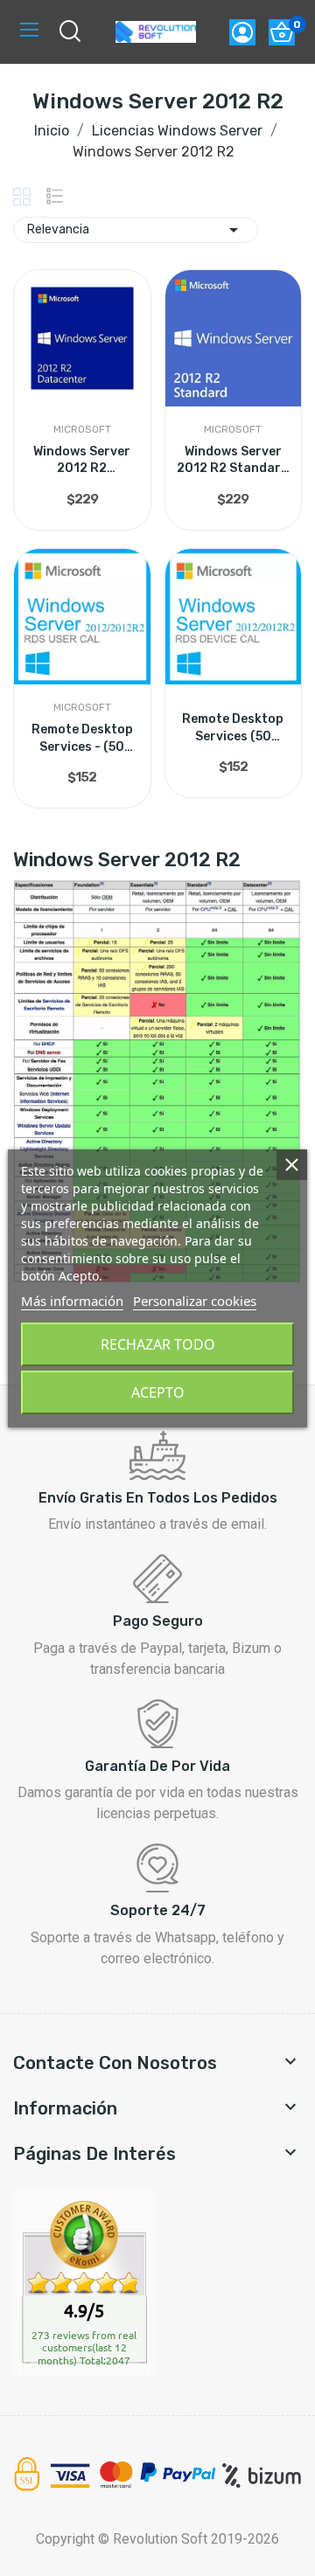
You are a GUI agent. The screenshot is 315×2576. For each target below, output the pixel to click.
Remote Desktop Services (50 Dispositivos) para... (233, 728)
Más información (72, 1301)
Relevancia (136, 230)
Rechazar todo (158, 1344)
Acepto (158, 1392)
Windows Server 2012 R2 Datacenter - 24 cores (82, 461)
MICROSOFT (82, 429)
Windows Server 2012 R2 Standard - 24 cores (233, 461)
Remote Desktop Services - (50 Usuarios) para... (82, 739)
